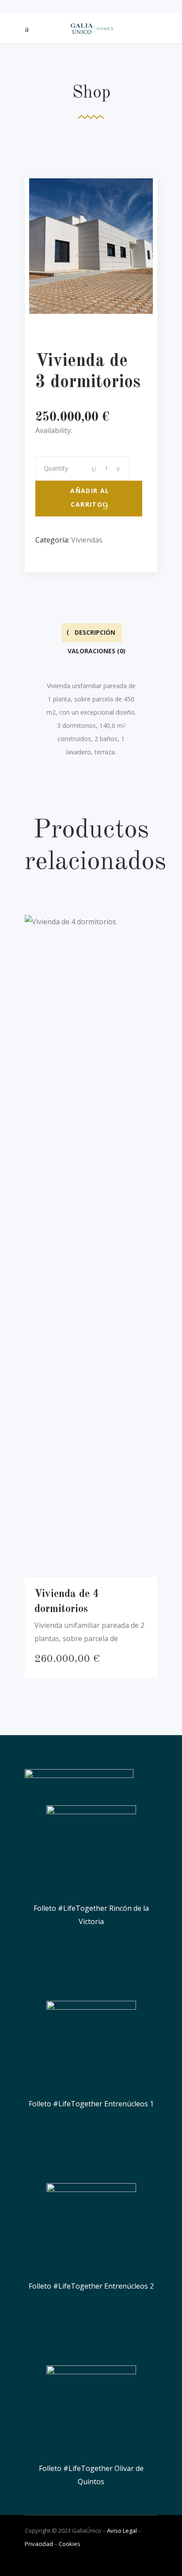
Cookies (70, 2544)
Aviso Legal (122, 2531)
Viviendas (87, 540)
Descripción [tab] (94, 632)
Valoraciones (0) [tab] (96, 651)
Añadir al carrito (90, 497)
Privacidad (39, 2544)
